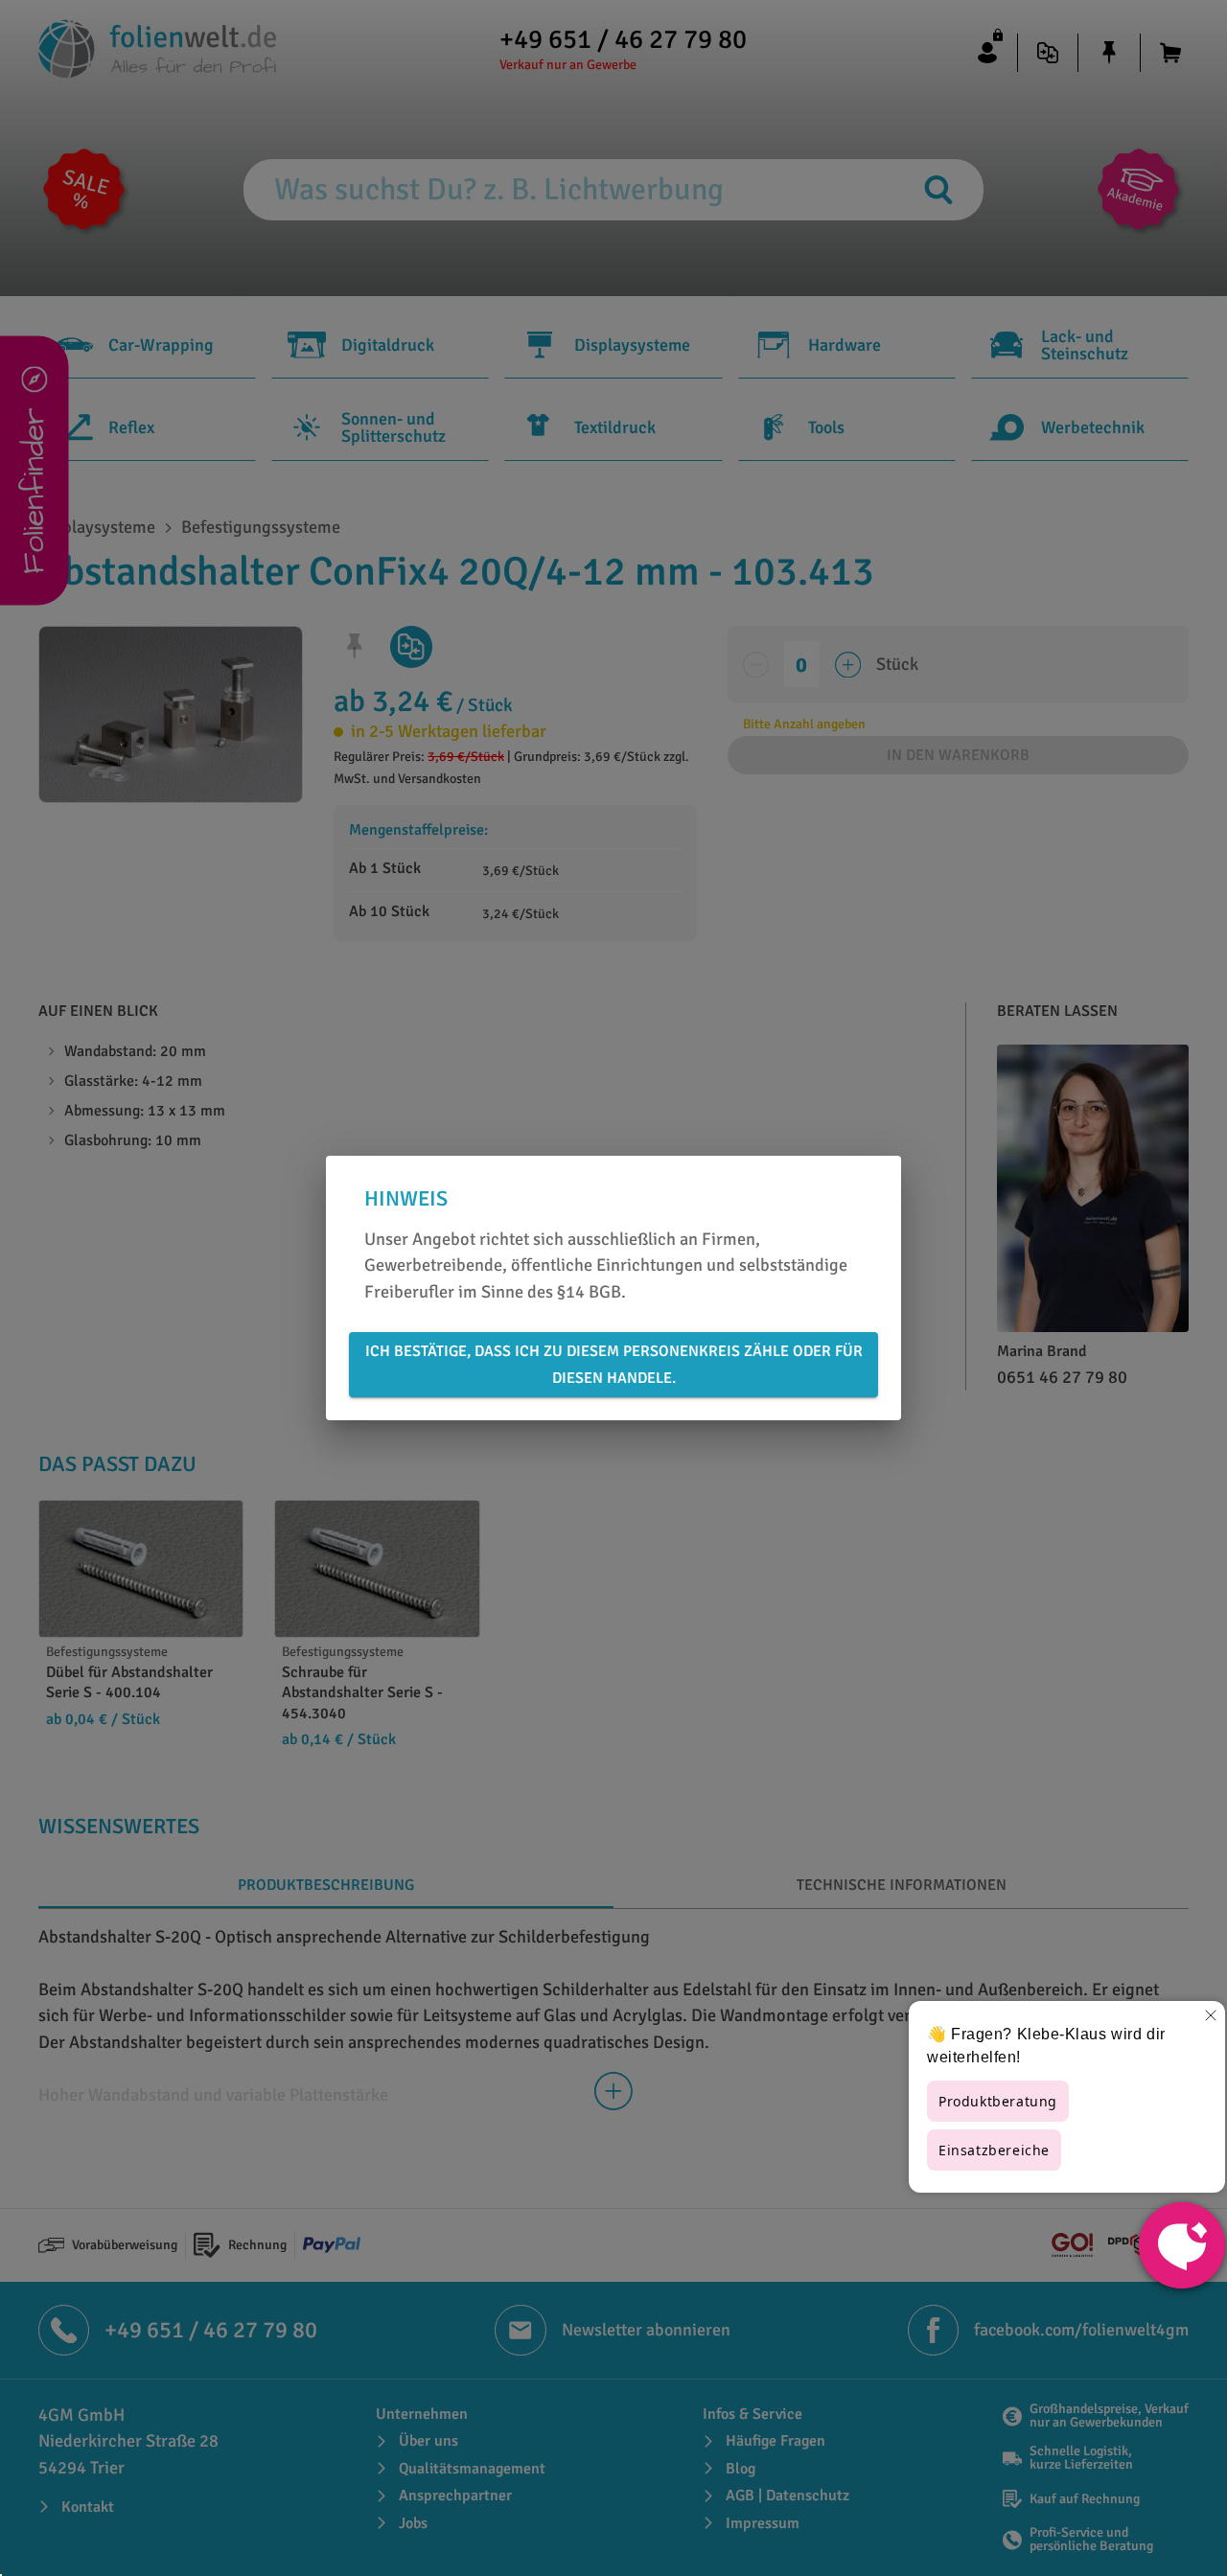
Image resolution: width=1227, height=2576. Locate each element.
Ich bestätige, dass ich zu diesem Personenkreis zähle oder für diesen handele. (614, 1365)
